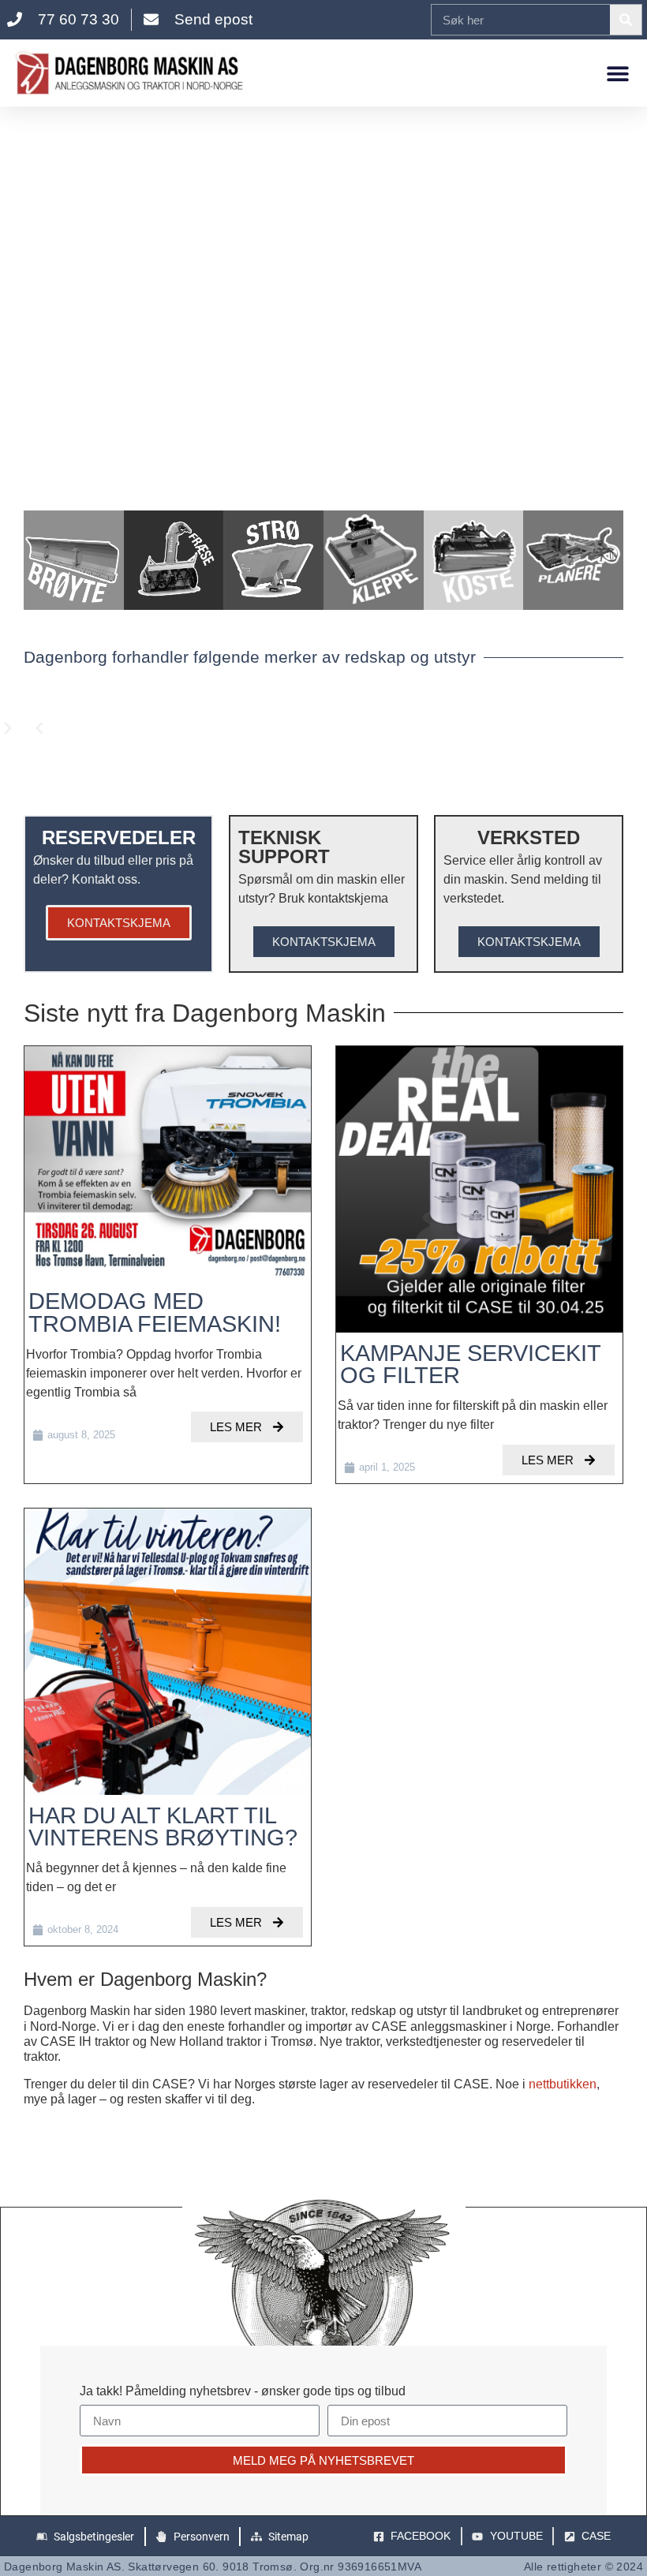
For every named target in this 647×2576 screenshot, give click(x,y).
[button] (617, 73)
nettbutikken (563, 2084)
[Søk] (626, 20)
